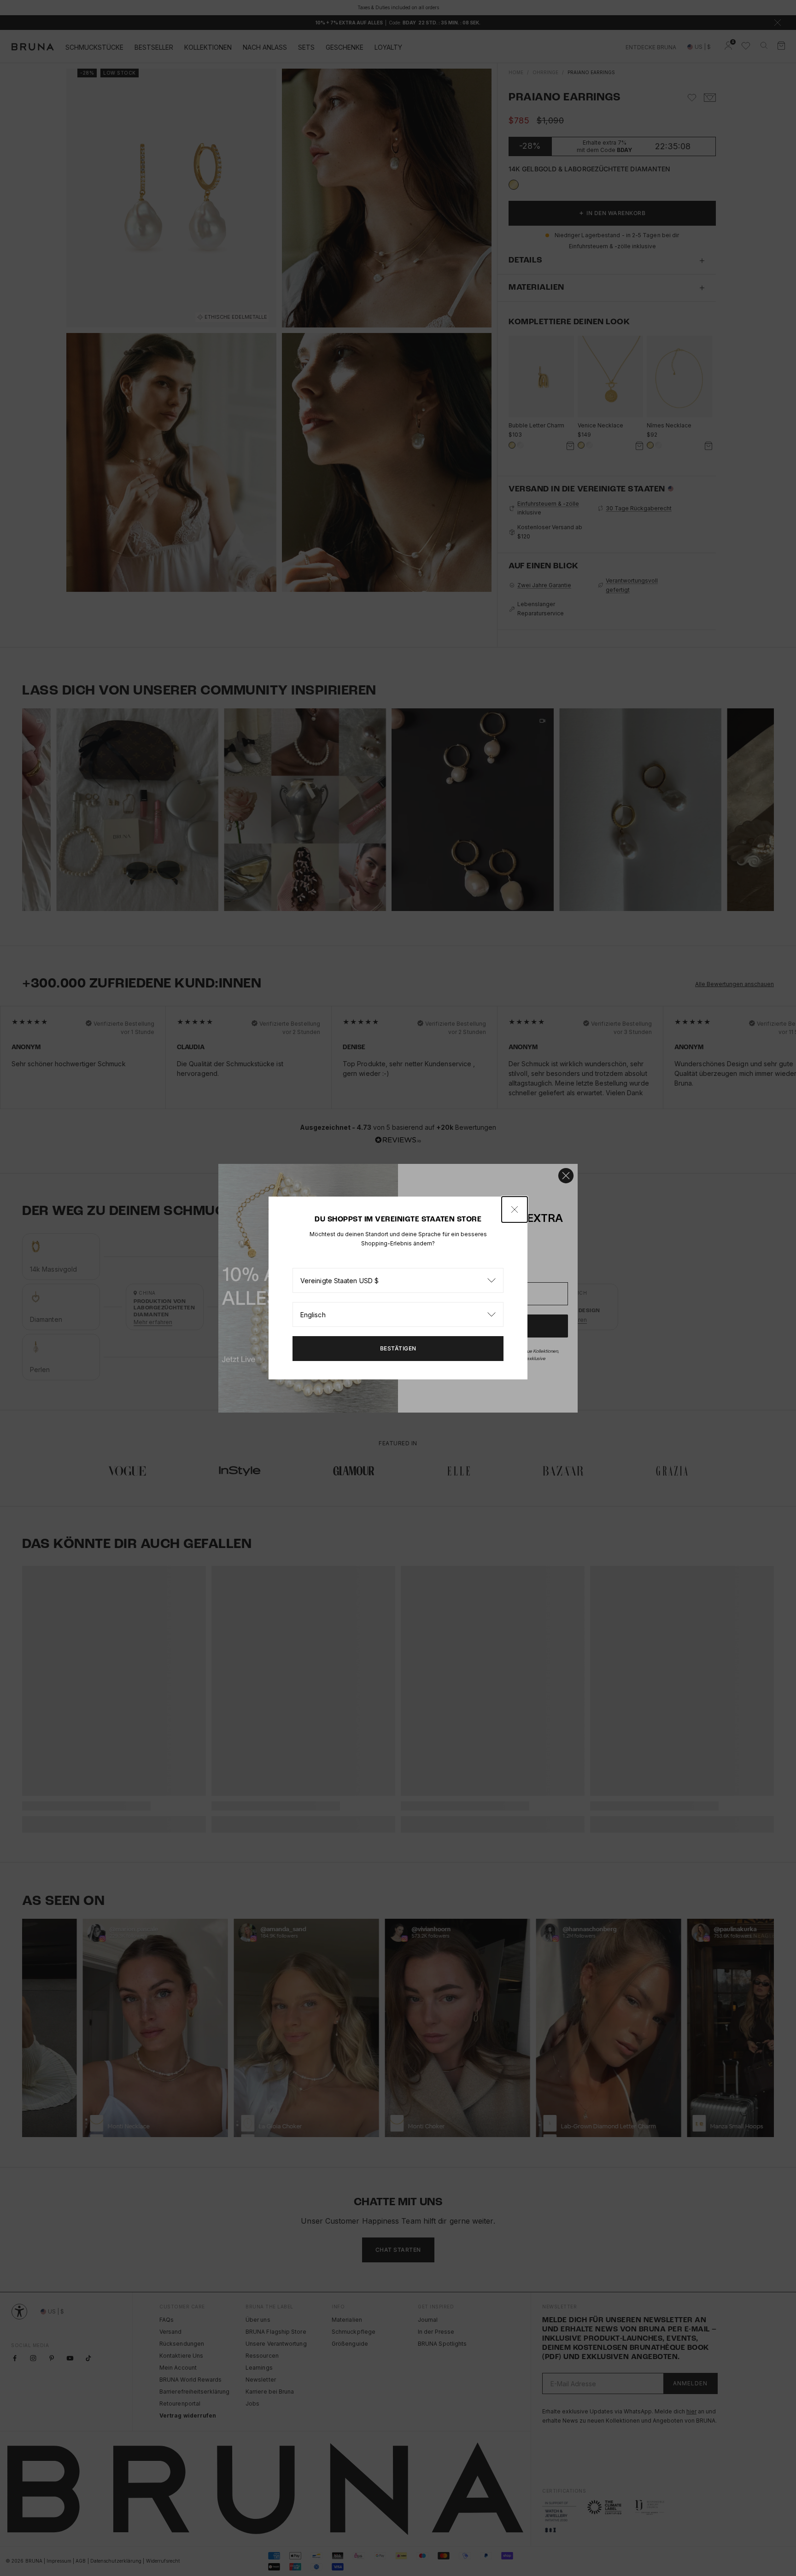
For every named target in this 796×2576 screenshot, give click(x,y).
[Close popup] (515, 1209)
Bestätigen (398, 1348)
